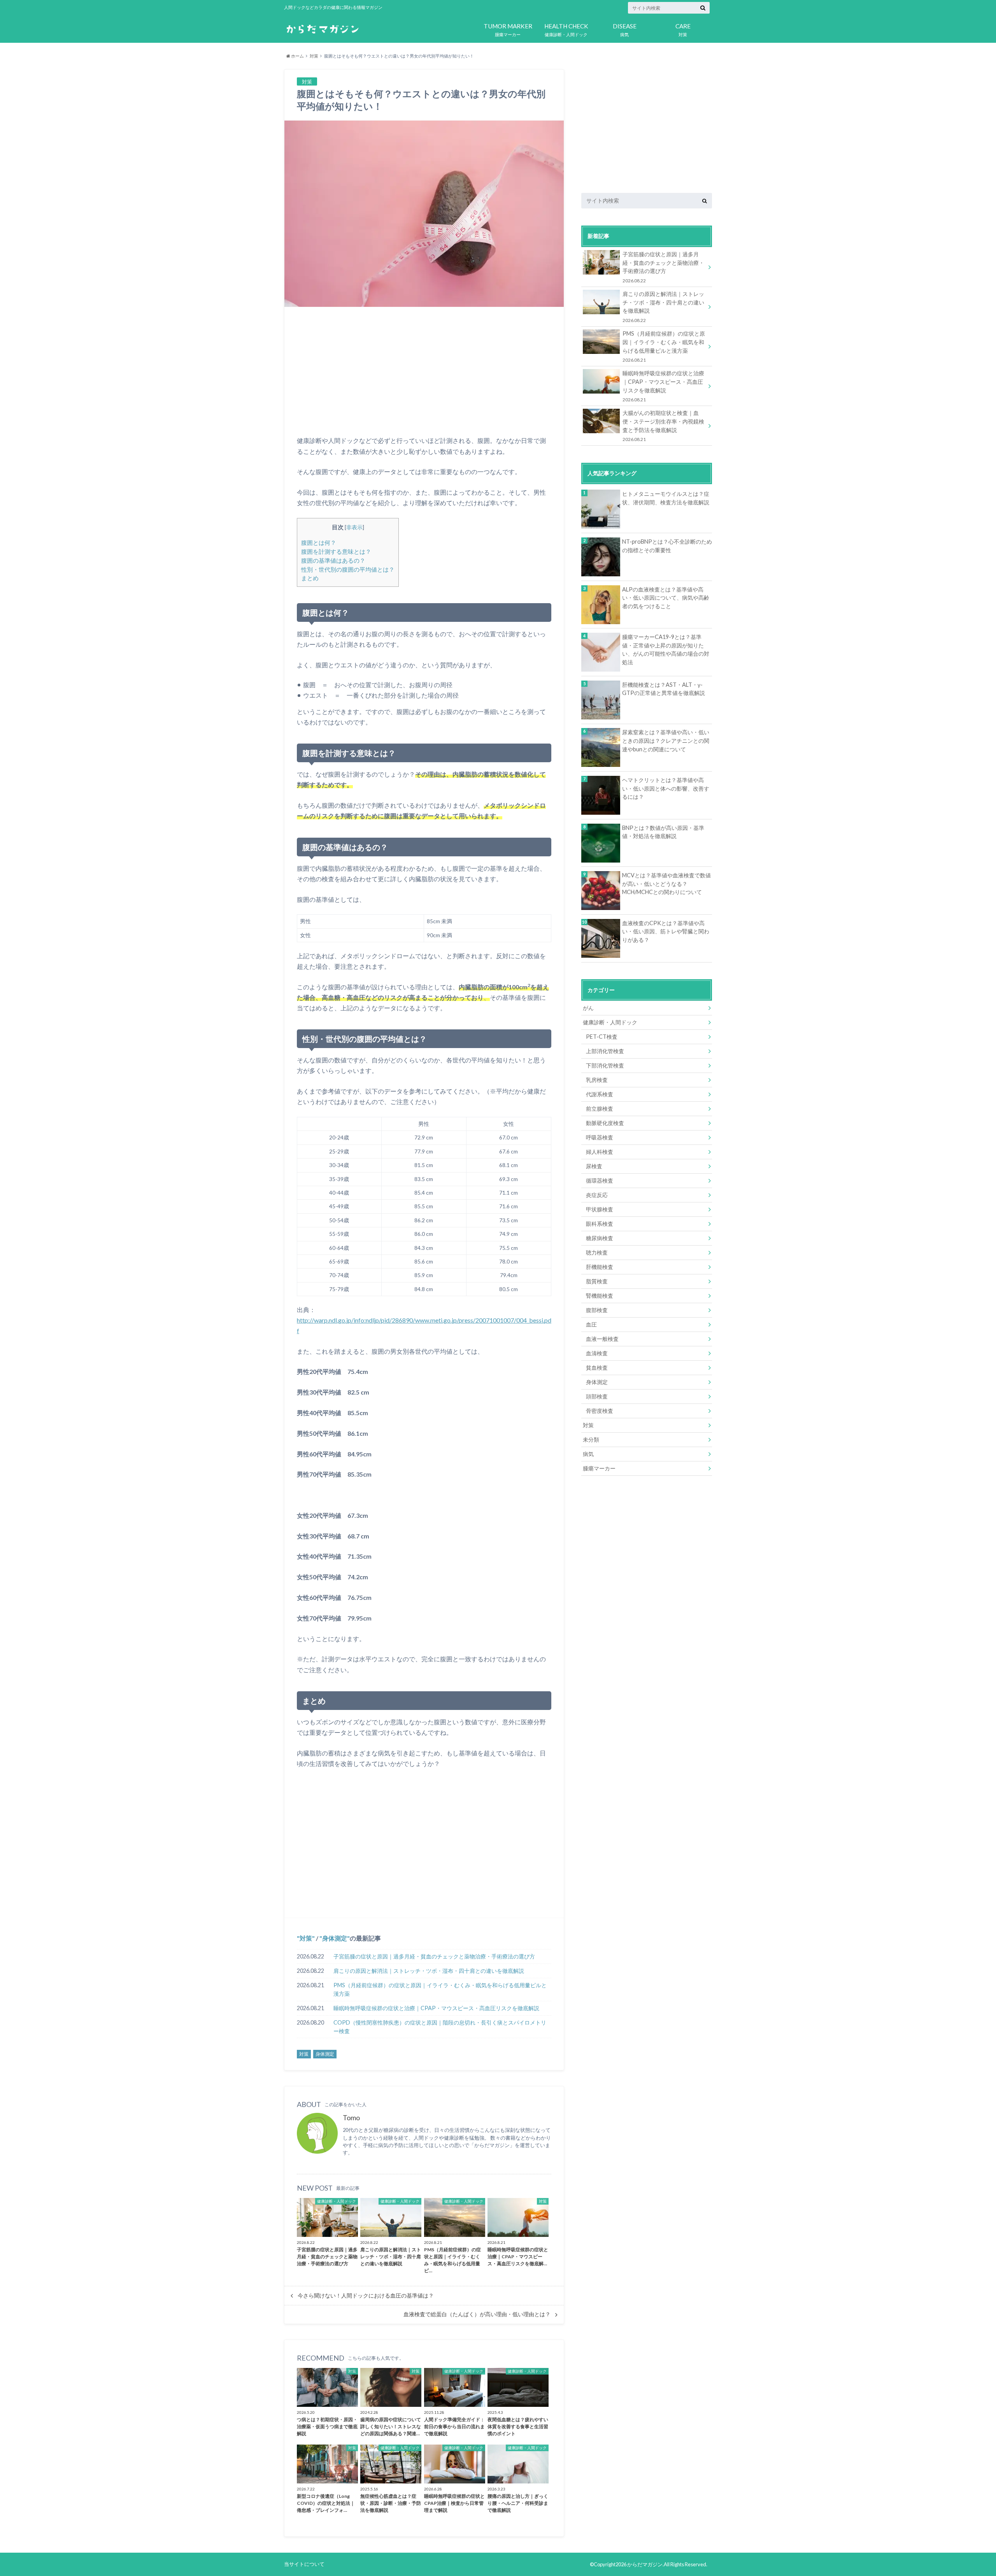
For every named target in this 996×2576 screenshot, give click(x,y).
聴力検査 (597, 1252)
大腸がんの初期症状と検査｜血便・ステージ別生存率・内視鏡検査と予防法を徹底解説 (663, 425)
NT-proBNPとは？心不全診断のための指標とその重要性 (667, 546)
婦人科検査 (600, 1152)
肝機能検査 (600, 1267)
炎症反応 (597, 1195)
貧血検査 (597, 1368)
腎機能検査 (600, 1296)
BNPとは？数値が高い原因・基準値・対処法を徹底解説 (663, 832)
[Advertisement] (424, 371)
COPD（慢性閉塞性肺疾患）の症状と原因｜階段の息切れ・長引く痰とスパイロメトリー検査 (440, 2027)
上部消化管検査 (605, 1051)
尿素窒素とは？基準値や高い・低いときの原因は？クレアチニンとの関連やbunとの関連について (666, 740)
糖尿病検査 (600, 1238)
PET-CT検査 (602, 1037)
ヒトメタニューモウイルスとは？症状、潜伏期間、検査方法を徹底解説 (666, 498)
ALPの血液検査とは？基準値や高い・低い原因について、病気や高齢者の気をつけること (666, 598)
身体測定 (335, 1938)
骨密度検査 (600, 1411)
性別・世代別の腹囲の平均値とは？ (348, 569)
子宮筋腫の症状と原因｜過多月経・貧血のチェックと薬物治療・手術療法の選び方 (434, 1956)
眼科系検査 (600, 1224)
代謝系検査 (600, 1094)
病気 (625, 30)
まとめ (310, 578)
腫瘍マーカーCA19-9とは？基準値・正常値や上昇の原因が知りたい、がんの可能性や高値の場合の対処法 (666, 649)
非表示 (354, 527)
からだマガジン (645, 2564)
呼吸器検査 (600, 1137)
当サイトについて (304, 2564)
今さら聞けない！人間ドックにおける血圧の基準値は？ (366, 2296)
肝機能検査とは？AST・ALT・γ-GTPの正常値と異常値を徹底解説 (664, 689)
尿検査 (594, 1166)
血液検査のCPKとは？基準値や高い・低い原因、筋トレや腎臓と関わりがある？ (666, 931)
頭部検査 (597, 1396)
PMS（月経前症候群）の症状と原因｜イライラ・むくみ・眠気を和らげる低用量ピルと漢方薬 (440, 1989)
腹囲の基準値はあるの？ (333, 560)
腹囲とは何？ (319, 542)
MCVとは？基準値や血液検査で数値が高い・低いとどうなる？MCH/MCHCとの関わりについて (666, 884)
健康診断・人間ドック (566, 30)
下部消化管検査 (605, 1065)
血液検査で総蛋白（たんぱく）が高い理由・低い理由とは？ (477, 2314)
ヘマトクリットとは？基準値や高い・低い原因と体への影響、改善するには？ (666, 788)
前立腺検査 (600, 1109)
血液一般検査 (602, 1339)
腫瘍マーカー (508, 30)
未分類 (591, 1439)
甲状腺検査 (600, 1209)
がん (588, 1008)
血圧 (591, 1324)
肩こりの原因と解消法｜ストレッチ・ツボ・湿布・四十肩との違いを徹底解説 (429, 1971)
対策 (683, 30)
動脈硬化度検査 (605, 1123)
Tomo (351, 2118)
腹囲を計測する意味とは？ (336, 551)
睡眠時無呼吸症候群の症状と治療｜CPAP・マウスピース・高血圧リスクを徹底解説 (436, 2008)
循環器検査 (600, 1180)
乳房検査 (597, 1080)
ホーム (297, 56)
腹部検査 (597, 1310)
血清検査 (597, 1353)
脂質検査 (597, 1281)
